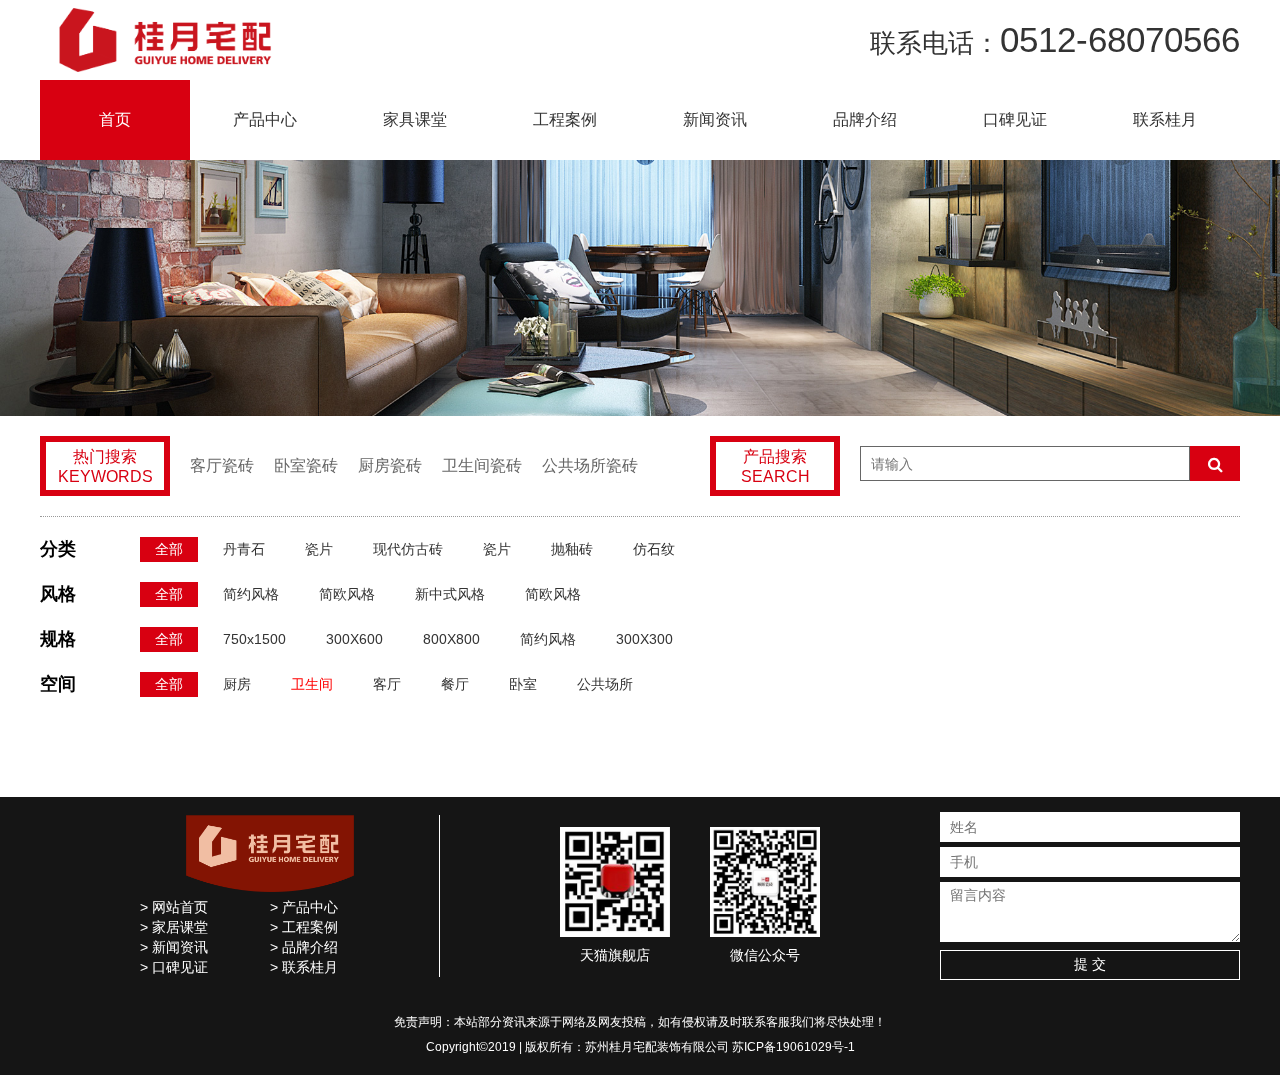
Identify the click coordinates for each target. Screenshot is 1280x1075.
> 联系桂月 (304, 967)
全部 (169, 549)
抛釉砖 (572, 549)
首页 (115, 119)
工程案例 (565, 119)
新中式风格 (450, 594)
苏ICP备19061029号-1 (793, 1047)
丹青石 (244, 549)
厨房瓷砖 (390, 465)
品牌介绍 (865, 119)
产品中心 (265, 119)
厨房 (237, 684)
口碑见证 (1015, 119)
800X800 (451, 639)
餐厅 (455, 684)
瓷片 (319, 549)
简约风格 (251, 594)
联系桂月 (1165, 119)
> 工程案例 (304, 927)
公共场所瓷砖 (590, 465)
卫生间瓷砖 (482, 465)
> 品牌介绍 (304, 947)
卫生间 (312, 684)
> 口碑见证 (174, 967)
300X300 (644, 639)
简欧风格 (347, 594)
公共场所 (605, 684)
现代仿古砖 (408, 549)
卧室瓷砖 (306, 465)
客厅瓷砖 (222, 465)
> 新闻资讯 (174, 947)
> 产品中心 (304, 907)
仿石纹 (654, 549)
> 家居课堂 (174, 927)
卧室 (523, 684)
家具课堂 (415, 119)
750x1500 (254, 639)
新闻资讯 (715, 119)
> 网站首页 (174, 907)
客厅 (387, 684)
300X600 (354, 639)
